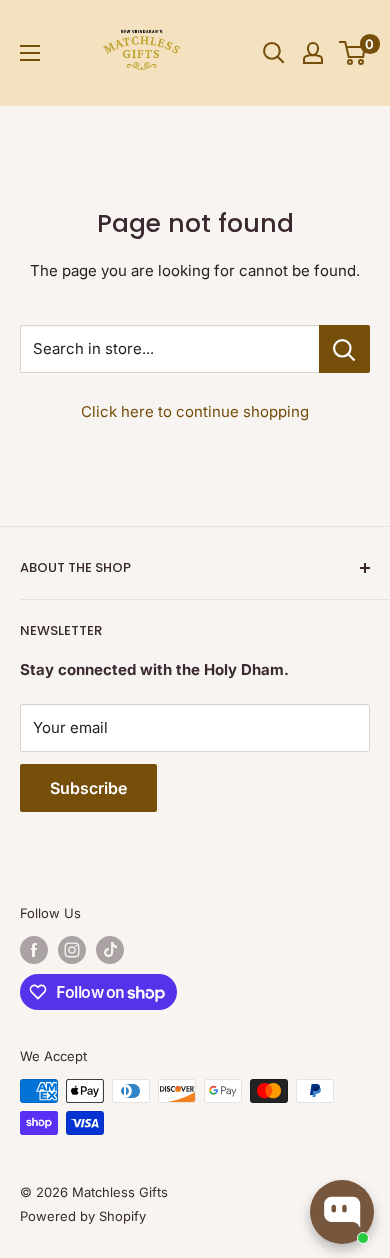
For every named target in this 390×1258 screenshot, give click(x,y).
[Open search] (274, 53)
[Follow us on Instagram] (72, 950)
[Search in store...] (344, 349)
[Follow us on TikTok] (110, 950)
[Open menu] (30, 53)
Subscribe (88, 788)
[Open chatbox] (342, 1212)
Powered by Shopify (83, 1216)
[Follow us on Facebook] (34, 950)
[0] (353, 53)
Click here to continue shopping (195, 411)
